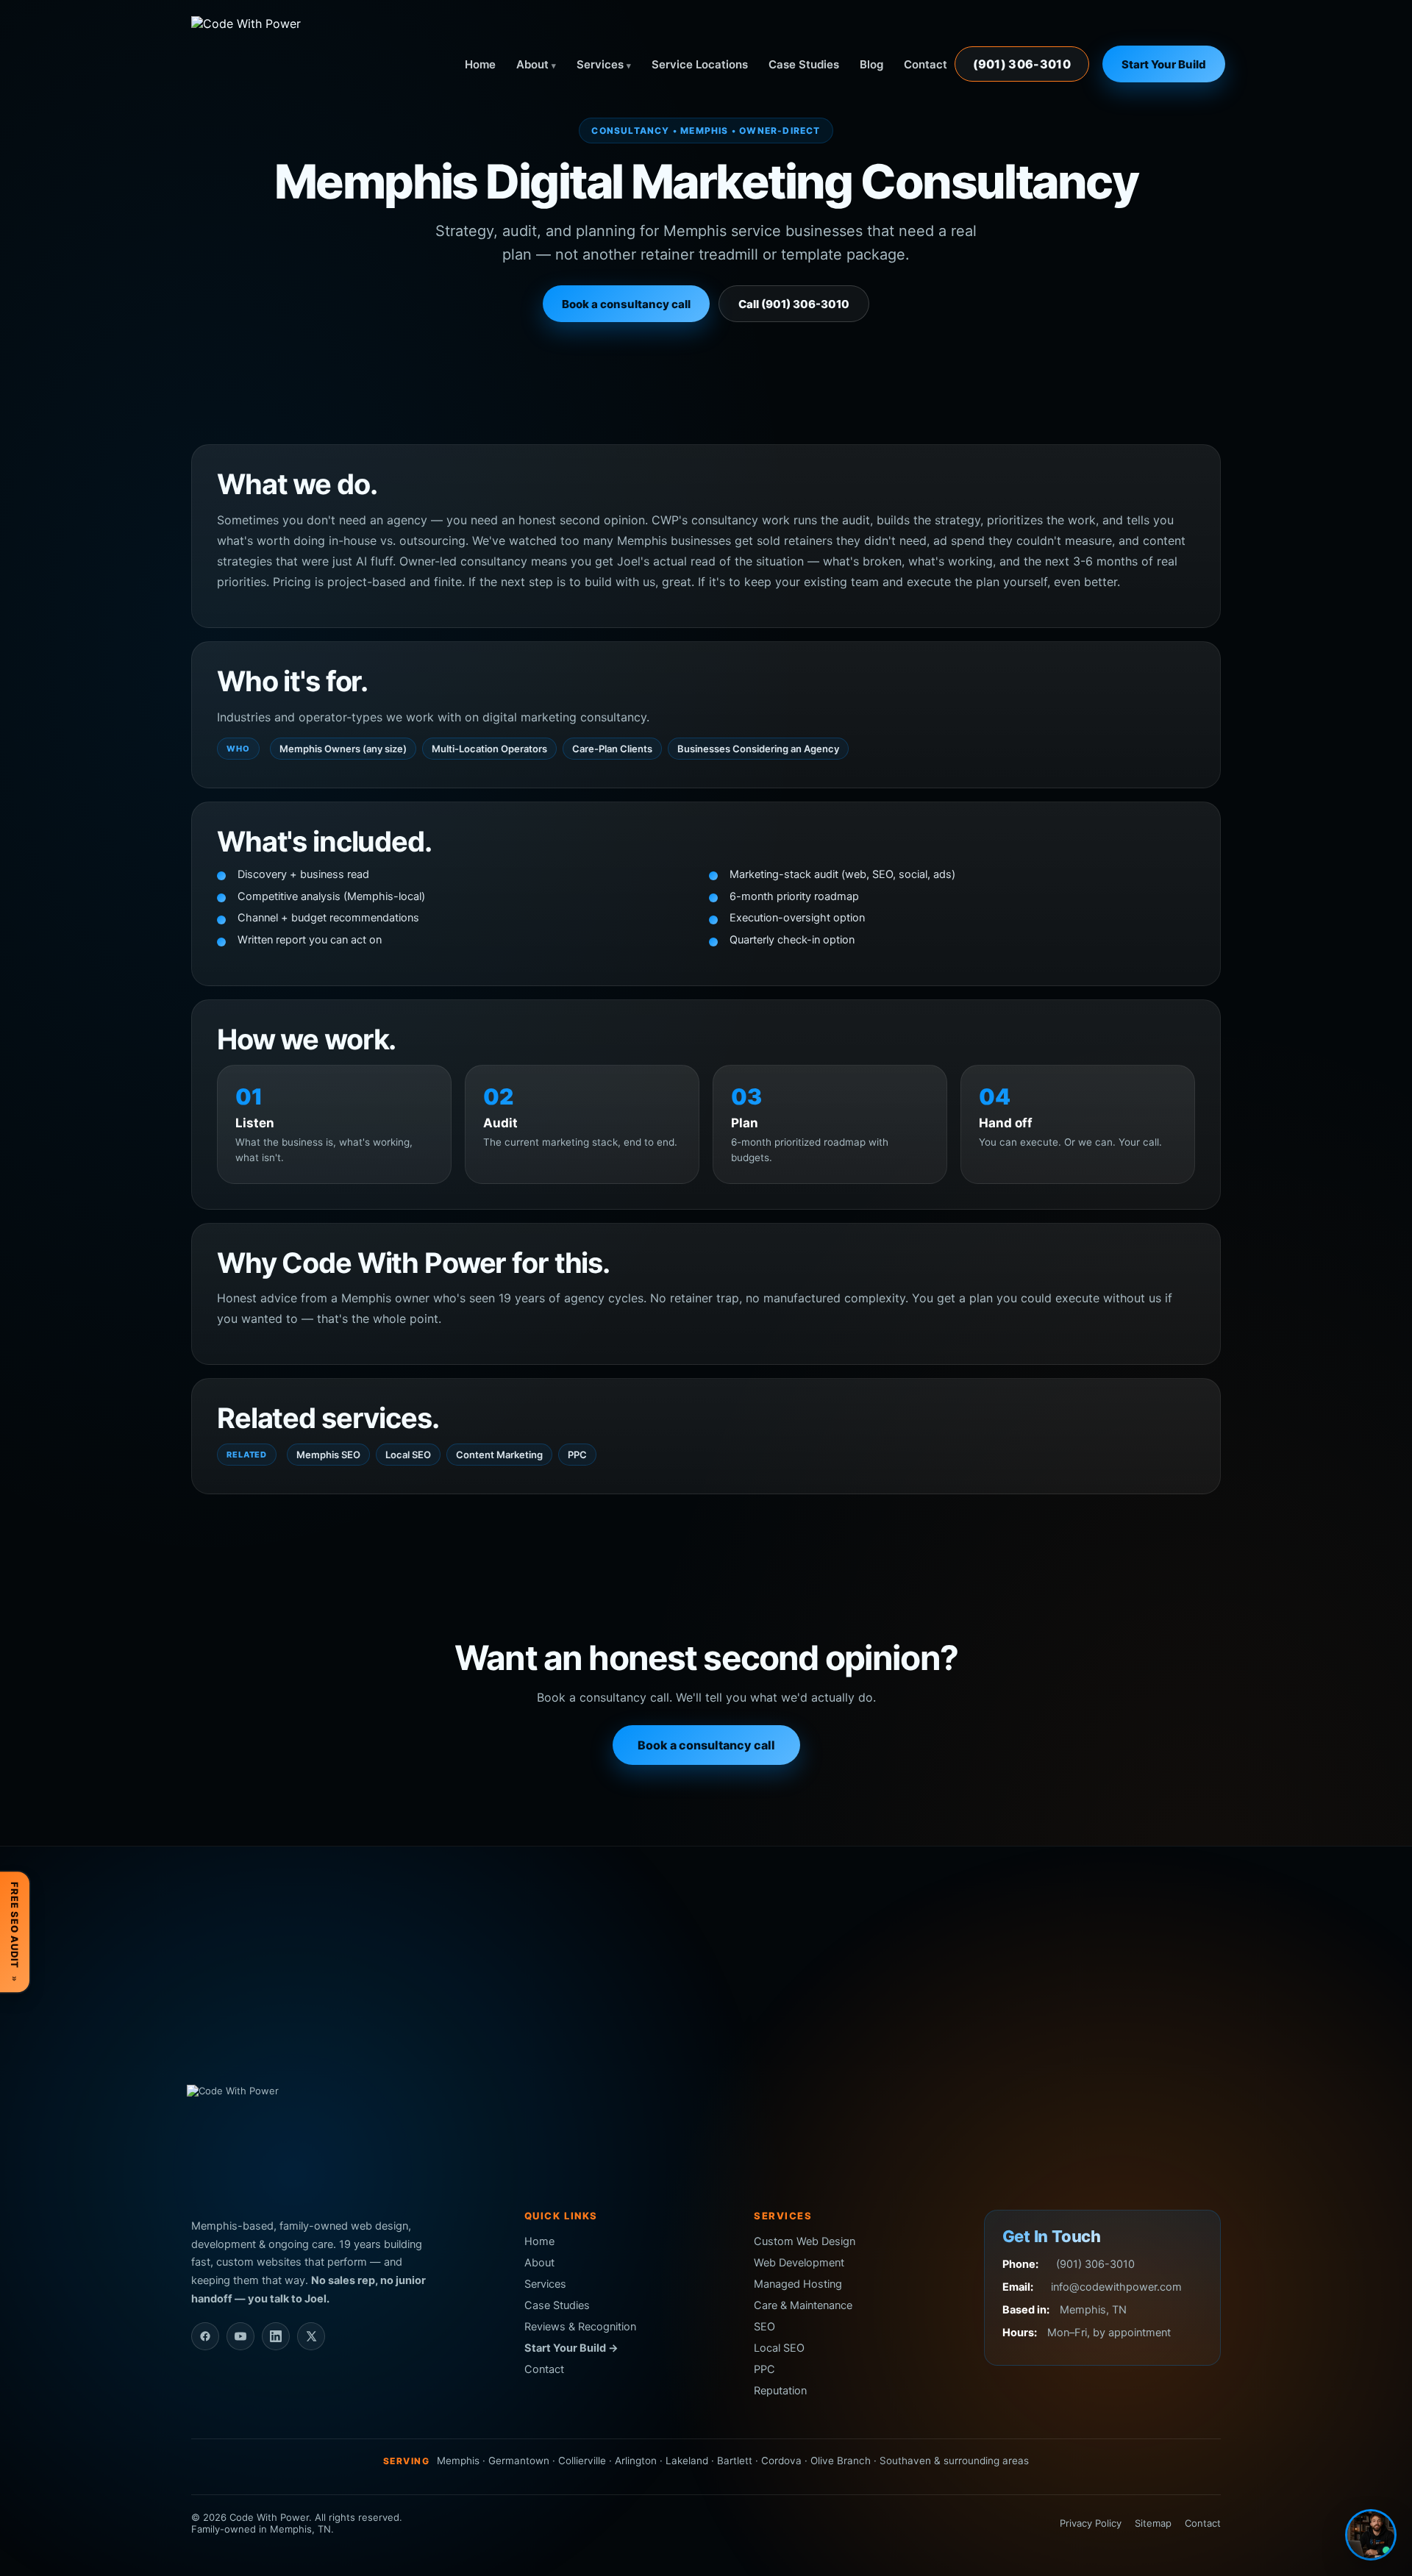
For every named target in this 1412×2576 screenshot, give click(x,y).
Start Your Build (1164, 64)
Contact (926, 64)
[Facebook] (205, 2336)
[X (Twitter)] (311, 2336)
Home (480, 64)
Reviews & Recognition (580, 2327)
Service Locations (700, 64)
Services (600, 64)
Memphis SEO (328, 1455)
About (532, 64)
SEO (764, 2327)
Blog (871, 64)
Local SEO (408, 1455)
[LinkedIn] (276, 2336)
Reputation (780, 2391)
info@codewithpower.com (1116, 2287)
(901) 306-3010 (1022, 64)
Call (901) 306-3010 (794, 304)
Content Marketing (499, 1455)
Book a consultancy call (626, 304)
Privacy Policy (1091, 2523)
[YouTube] (240, 2336)
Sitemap (1153, 2523)
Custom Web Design (805, 2241)
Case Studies (804, 64)
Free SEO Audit (15, 1932)
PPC (577, 1455)
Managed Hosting (798, 2284)
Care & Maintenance (803, 2305)
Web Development (799, 2263)
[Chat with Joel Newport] (1371, 2535)
